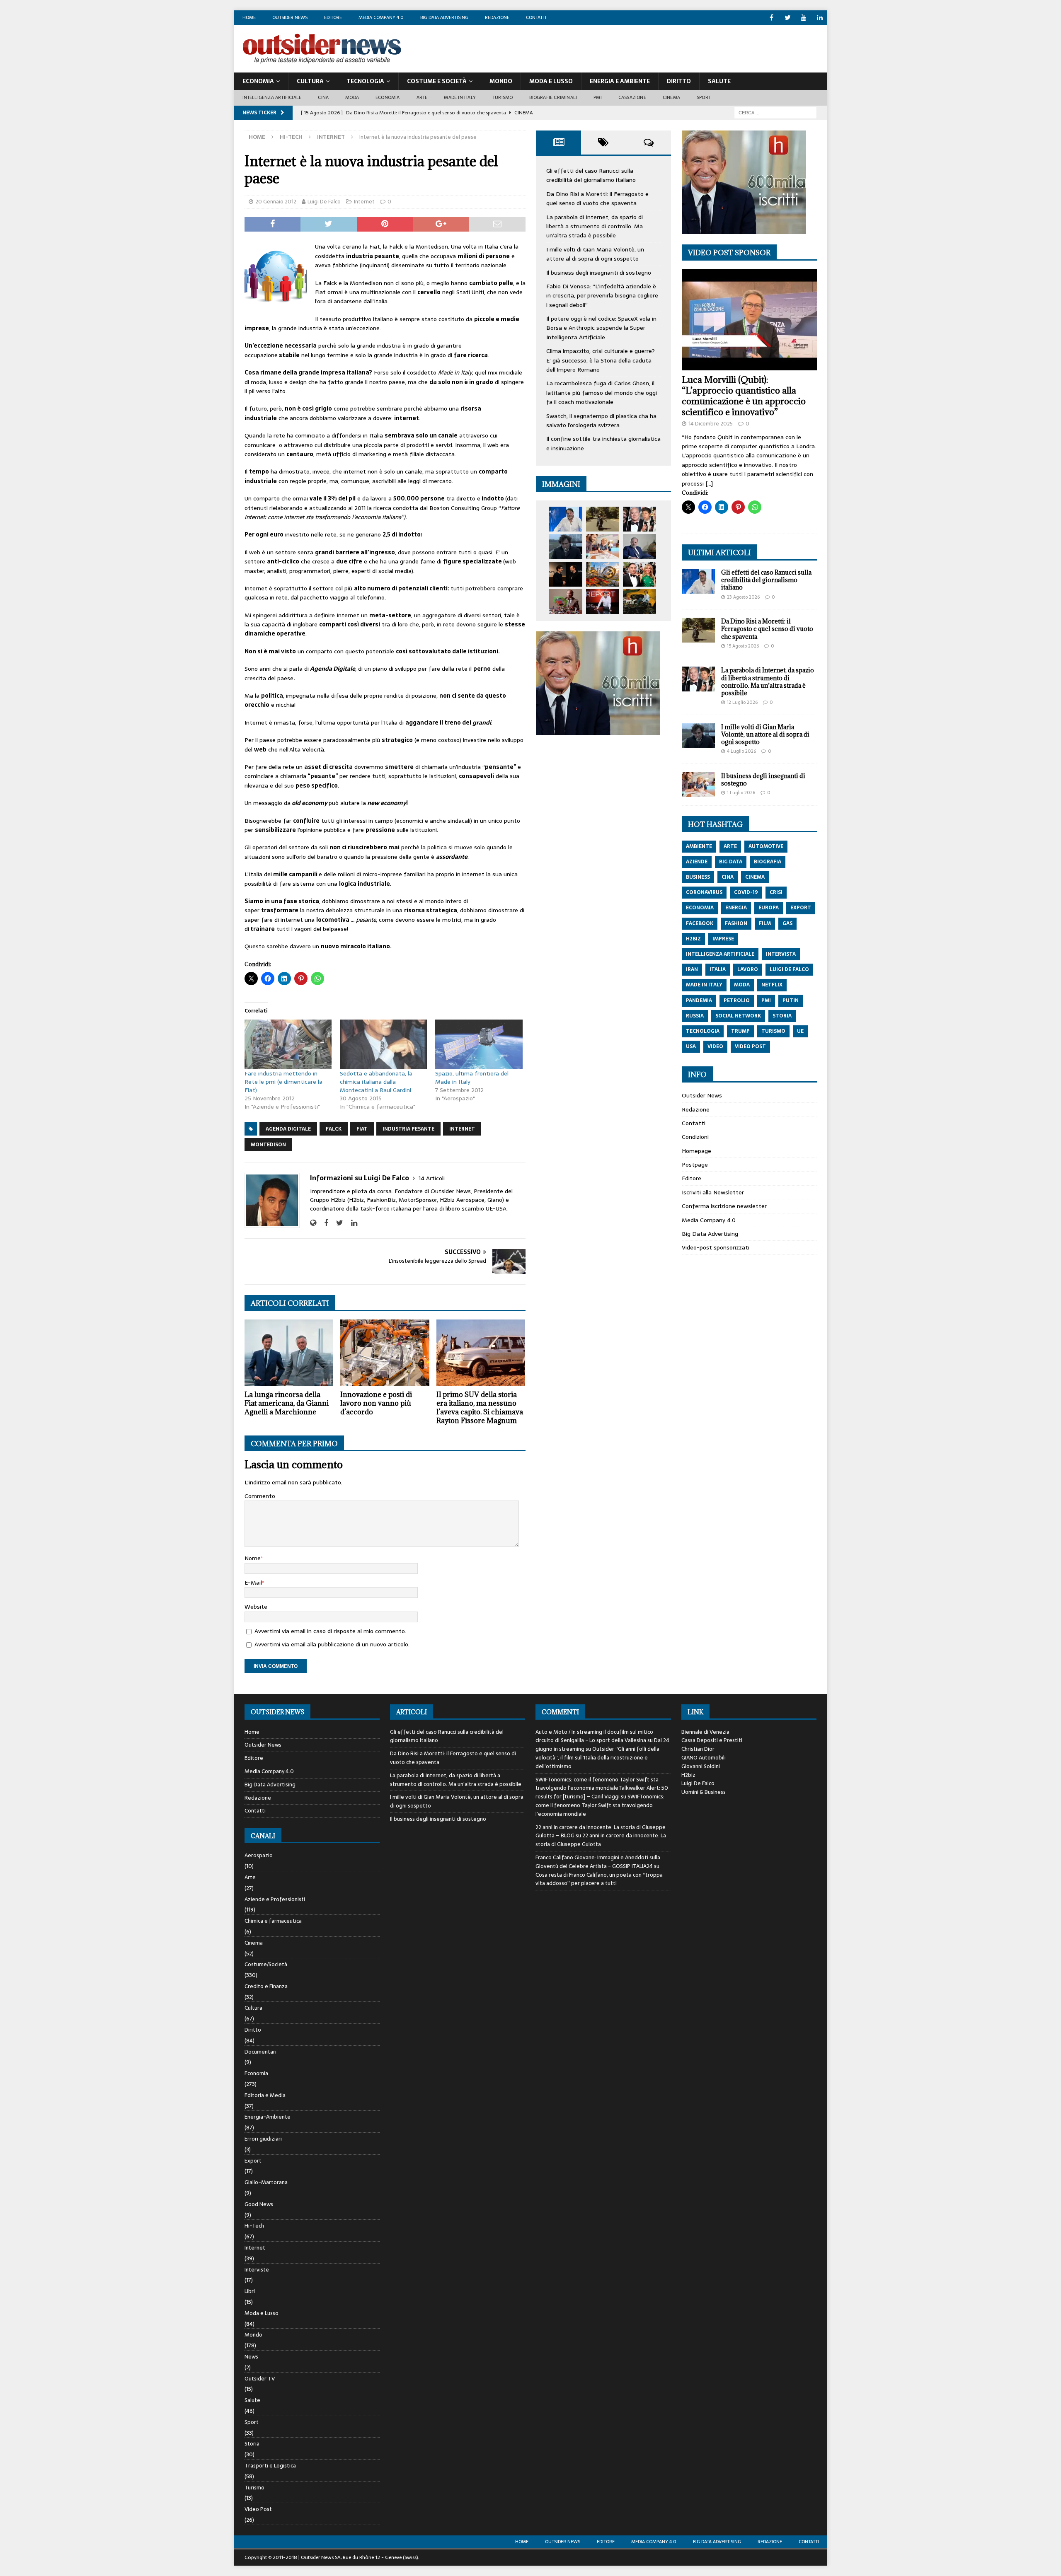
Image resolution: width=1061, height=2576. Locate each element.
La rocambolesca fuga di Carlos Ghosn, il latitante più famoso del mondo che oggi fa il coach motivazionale (602, 393)
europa (769, 908)
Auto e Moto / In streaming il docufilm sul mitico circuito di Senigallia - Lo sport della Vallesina (594, 1736)
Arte (422, 97)
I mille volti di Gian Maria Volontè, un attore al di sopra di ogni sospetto (595, 254)
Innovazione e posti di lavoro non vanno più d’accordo (376, 1403)
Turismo (503, 97)
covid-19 (746, 892)
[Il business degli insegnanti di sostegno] (603, 546)
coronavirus (704, 892)
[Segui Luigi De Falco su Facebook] (323, 1223)
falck (334, 1129)
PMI (598, 97)
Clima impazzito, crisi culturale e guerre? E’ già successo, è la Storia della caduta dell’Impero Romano (601, 360)
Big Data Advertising (444, 17)
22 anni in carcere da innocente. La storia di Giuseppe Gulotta (601, 1840)
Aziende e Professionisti (275, 1899)
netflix (772, 985)
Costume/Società (266, 1964)
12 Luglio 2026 (742, 702)
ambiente (699, 846)
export (801, 908)
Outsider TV (260, 2379)
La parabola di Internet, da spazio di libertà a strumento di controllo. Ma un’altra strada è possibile (595, 226)
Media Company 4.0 (381, 17)
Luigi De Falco (324, 202)
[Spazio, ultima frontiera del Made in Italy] (479, 1044)
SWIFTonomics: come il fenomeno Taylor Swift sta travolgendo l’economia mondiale (600, 1805)
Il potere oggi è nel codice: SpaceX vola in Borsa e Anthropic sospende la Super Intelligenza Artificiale (601, 328)
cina (728, 877)
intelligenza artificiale (720, 954)
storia (782, 1016)
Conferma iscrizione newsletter (724, 1206)
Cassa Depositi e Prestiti (712, 1740)
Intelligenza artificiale (272, 97)
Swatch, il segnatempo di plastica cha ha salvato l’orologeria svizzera (601, 420)
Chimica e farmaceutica (273, 1921)
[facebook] (772, 18)
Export (253, 2161)
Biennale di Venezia (705, 1732)
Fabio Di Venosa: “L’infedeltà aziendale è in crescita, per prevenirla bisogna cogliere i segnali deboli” (602, 296)
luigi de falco (789, 969)
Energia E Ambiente (620, 81)
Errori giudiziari (263, 2139)
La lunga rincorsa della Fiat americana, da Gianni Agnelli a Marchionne (287, 1403)
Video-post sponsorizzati (716, 1247)
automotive (766, 846)
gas (787, 923)
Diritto (679, 81)
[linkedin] (820, 18)
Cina (323, 97)
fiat (362, 1129)
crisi (776, 892)
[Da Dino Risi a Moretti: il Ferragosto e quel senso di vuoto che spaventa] (603, 519)
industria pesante (408, 1129)
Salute (719, 81)
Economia (258, 81)
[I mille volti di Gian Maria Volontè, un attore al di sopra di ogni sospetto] (566, 546)
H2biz (688, 1775)
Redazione (497, 17)
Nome (253, 1558)
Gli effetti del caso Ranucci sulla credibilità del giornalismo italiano (591, 175)
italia (718, 969)
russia (695, 1016)
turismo (773, 1031)
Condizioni (695, 1137)
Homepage (696, 1151)
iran (692, 969)
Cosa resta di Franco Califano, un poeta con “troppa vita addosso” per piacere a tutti (599, 1879)
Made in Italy (460, 97)
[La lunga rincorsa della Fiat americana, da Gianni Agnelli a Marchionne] (289, 1353)
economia (700, 908)
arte (730, 846)
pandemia (699, 1000)
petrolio (737, 1000)
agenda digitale (288, 1129)
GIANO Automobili (704, 1758)
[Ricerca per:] (775, 112)
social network (738, 1016)
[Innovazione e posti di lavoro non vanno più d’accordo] (385, 1353)
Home (249, 17)
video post (750, 1046)
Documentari (260, 2052)
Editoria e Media (265, 2095)
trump (740, 1031)
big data (731, 862)
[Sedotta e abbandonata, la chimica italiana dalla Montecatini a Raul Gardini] (383, 1044)
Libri (250, 2291)
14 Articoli (432, 1178)
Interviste (257, 2270)
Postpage (695, 1165)
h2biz (693, 939)
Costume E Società (437, 81)
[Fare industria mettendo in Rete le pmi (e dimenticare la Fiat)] (288, 1044)
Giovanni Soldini (701, 1766)
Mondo (501, 81)
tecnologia (703, 1031)
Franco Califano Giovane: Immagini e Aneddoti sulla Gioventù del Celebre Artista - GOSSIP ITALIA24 (598, 1862)
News (251, 2357)
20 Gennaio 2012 (276, 202)
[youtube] (804, 18)
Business (698, 877)
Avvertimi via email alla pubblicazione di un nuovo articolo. (332, 1644)
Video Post (258, 2509)
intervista (781, 954)
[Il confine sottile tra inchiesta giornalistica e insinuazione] (603, 602)
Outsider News (290, 17)
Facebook (700, 923)
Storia (252, 2444)
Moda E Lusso (551, 81)
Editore (333, 17)
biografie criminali (553, 97)
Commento (260, 1496)
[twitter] (788, 18)
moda (742, 985)
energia (736, 908)
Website (256, 1607)
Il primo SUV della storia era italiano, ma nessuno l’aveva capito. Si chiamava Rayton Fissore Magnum (480, 1407)
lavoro (748, 969)
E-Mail (253, 1583)
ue (800, 1031)
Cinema (671, 97)
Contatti (536, 17)
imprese (723, 939)
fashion (736, 923)
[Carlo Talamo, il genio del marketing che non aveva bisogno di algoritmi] (640, 602)
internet (462, 1129)
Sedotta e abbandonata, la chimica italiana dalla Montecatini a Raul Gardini (376, 1082)
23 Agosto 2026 (743, 597)
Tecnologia (365, 81)
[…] (709, 483)
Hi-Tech (291, 137)
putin (791, 1000)
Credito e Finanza (266, 1986)
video (715, 1046)
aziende (697, 862)
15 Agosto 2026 (743, 646)
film (765, 923)
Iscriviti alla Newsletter (713, 1192)
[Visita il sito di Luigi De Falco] (313, 1223)
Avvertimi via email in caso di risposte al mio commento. (330, 1631)
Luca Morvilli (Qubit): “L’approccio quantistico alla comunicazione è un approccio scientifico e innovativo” (744, 396)
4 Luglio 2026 (741, 751)
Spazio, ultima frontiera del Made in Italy (472, 1078)
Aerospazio (259, 1856)
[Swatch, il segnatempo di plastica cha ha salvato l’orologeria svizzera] (566, 602)
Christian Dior (698, 1749)
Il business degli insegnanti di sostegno (599, 273)
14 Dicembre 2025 (711, 424)
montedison (268, 1145)
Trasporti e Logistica (270, 2466)
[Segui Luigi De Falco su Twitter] (337, 1223)
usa (691, 1046)
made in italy (704, 985)
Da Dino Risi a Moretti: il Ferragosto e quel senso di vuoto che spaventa (597, 198)
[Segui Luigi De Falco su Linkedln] (351, 1223)
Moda (352, 97)
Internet (364, 202)
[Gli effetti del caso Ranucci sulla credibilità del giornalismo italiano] (566, 519)
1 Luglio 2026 (741, 793)
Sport (704, 97)
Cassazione (632, 97)
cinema (755, 877)
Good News (259, 2204)
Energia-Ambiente (268, 2117)
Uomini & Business (704, 1792)
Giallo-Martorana (266, 2182)
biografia (768, 862)
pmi (766, 1000)
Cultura (310, 81)
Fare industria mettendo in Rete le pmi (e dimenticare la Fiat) (283, 1082)
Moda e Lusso (262, 2313)
